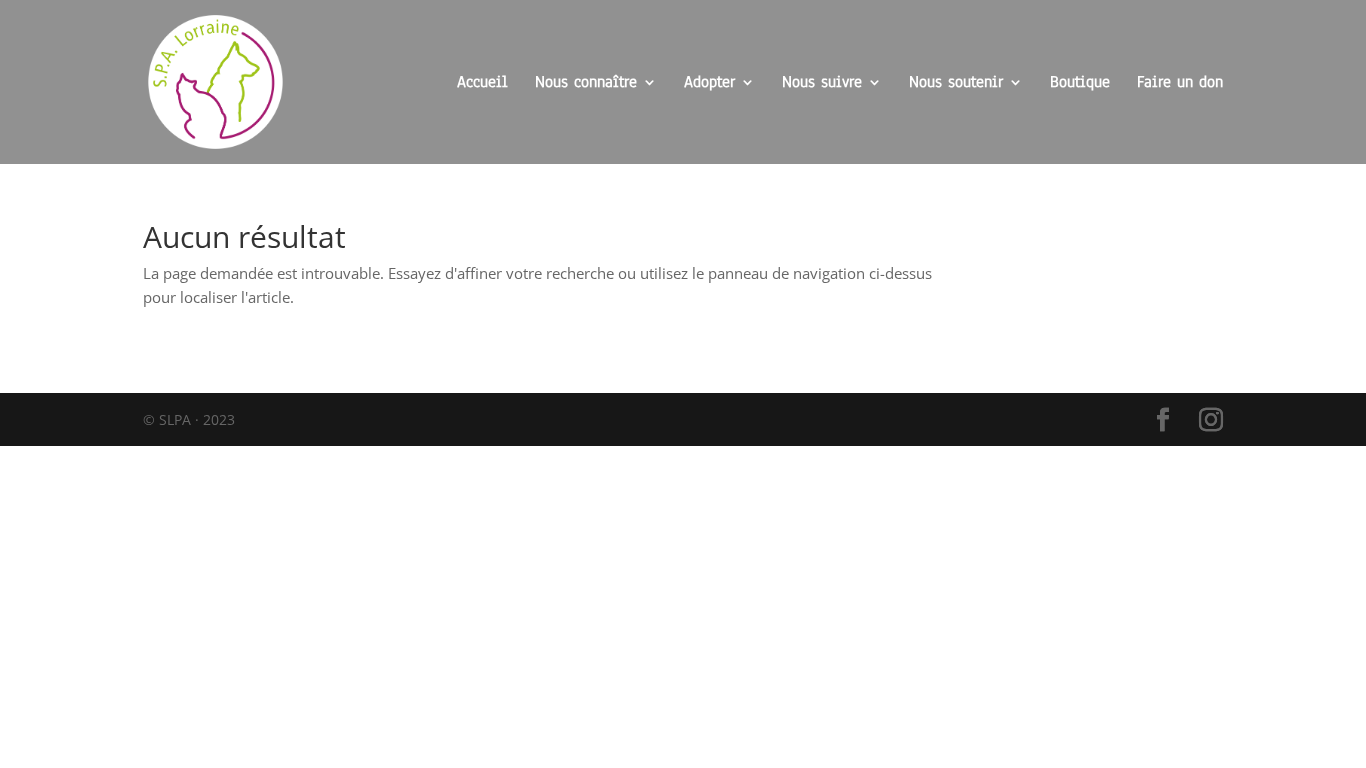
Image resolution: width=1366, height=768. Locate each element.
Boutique (1080, 84)
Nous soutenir (956, 84)
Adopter (709, 84)
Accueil (482, 84)
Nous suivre (822, 84)
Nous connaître (586, 84)
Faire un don (1180, 84)
